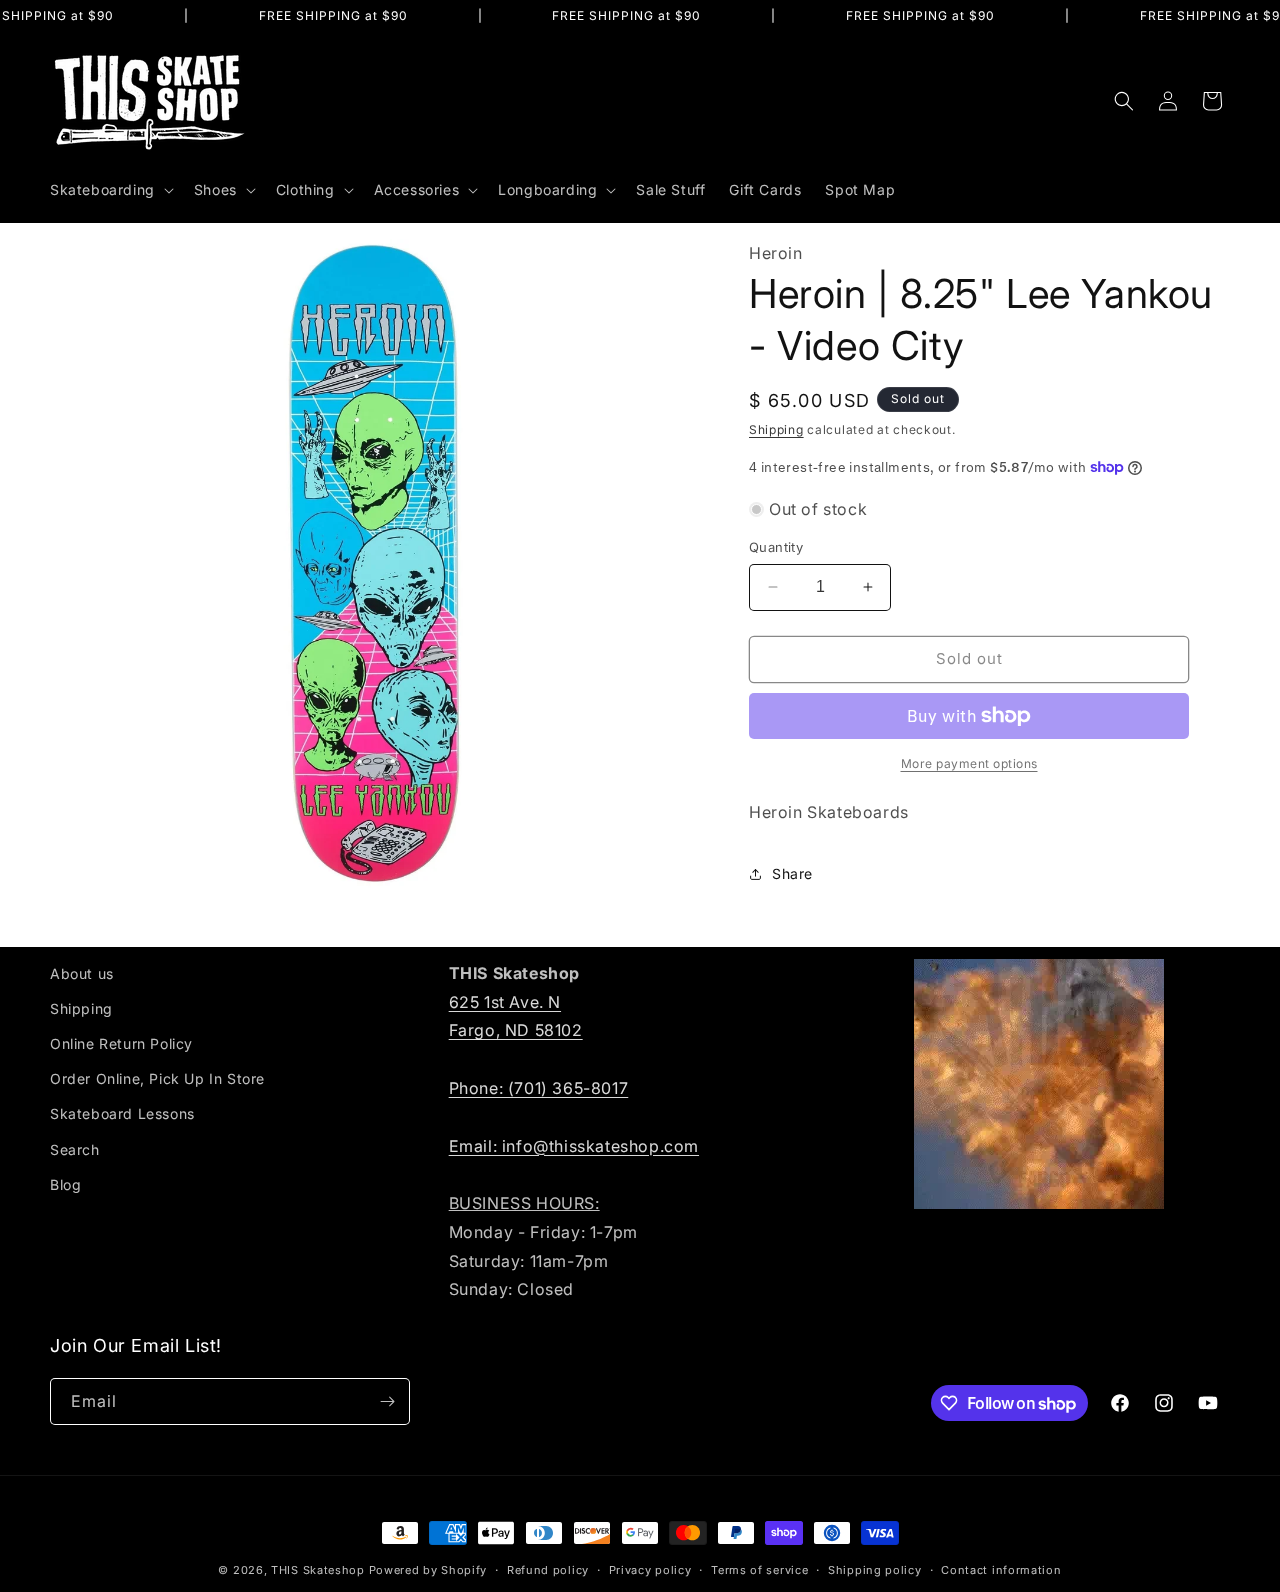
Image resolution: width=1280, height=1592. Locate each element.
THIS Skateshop (318, 1570)
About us (82, 973)
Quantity (776, 547)
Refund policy (548, 1570)
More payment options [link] (969, 763)
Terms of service (759, 1570)
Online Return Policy (121, 1043)
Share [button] (792, 873)
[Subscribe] (387, 1401)
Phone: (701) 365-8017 (539, 1088)
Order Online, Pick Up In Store (157, 1078)
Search (75, 1149)
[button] (110, 190)
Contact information (1001, 1570)
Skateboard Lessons (122, 1113)
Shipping (776, 429)
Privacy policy (650, 1570)
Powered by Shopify (428, 1570)
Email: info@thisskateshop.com (574, 1146)
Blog (65, 1184)
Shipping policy (875, 1570)
